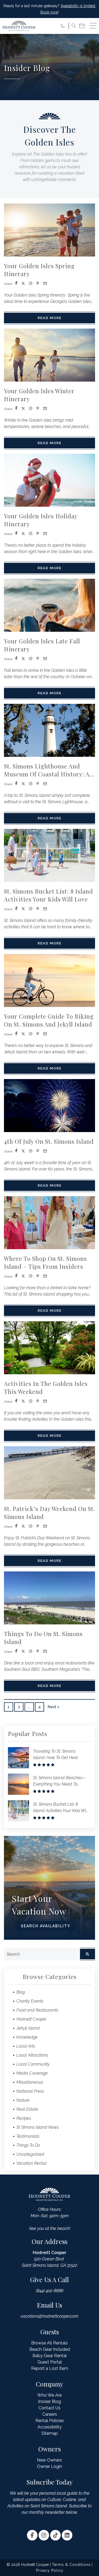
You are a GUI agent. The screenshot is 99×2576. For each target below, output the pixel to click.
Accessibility (50, 2427)
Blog (21, 1992)
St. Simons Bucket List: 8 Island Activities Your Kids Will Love (60, 1811)
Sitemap (50, 2433)
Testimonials (28, 2136)
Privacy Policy (50, 2570)
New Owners (49, 2460)
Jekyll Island (28, 2028)
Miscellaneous (30, 2082)
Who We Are (49, 2395)
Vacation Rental (31, 2163)
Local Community (33, 2064)
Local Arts (26, 2046)
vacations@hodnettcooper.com (49, 2316)
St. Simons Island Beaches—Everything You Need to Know (59, 1784)
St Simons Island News (38, 2127)
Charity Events (30, 2001)
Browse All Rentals (49, 2343)
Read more (50, 318)
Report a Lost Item (50, 2368)
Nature (23, 2100)
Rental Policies (50, 2421)
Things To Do (28, 2145)
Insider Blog (49, 2402)
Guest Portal (50, 2362)
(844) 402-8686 (50, 2291)
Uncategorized (30, 2154)
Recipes (24, 2118)
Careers (50, 2414)
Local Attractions (32, 2055)
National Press (30, 2091)
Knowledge (27, 2037)
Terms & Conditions (71, 2565)
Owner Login (49, 2466)
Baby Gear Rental (50, 2356)
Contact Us (49, 2408)
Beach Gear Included (50, 2349)
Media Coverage (32, 2073)
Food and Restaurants (37, 2010)
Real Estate (27, 2109)
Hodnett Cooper (31, 2019)
